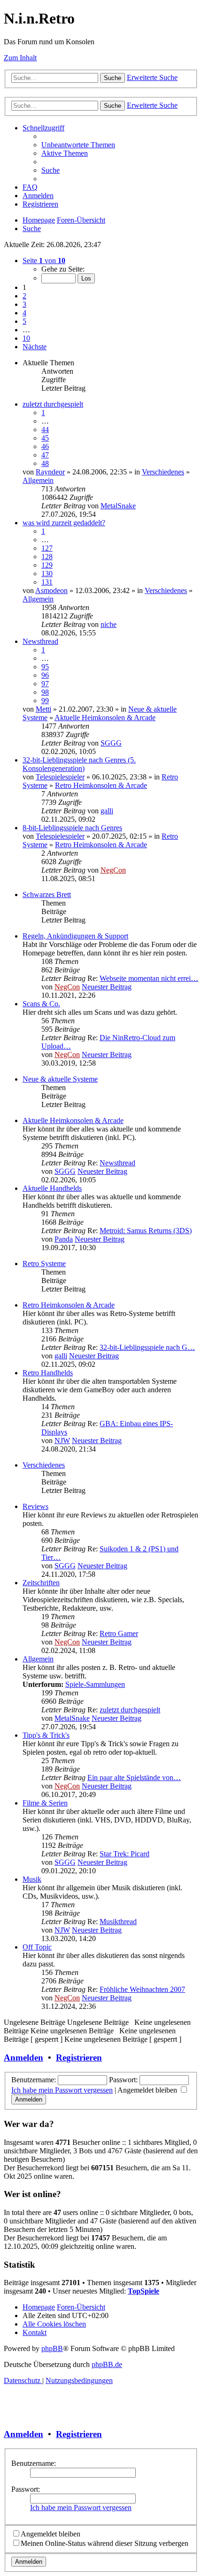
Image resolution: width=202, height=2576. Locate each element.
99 (45, 701)
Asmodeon (51, 590)
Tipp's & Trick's (46, 1735)
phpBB (52, 2348)
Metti (43, 709)
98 (45, 692)
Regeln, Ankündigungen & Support (75, 936)
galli (107, 811)
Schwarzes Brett (47, 895)
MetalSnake (118, 506)
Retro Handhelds (48, 1373)
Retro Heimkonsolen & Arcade (101, 785)
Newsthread (40, 641)
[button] (44, 261)
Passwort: (26, 2489)
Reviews (35, 1506)
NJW (62, 1440)
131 (47, 582)
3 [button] (24, 304)
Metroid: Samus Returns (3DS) (146, 1231)
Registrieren (79, 2058)
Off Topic (37, 1947)
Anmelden (23, 2058)
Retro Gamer (119, 1633)
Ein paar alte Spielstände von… (134, 1778)
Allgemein (38, 480)
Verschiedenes (163, 472)
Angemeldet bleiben (148, 2090)
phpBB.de (107, 2364)
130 (47, 574)
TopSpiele (144, 2291)
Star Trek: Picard (124, 1854)
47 (45, 455)
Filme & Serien (45, 1803)
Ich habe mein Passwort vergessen (62, 2090)
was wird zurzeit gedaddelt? (64, 523)
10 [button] (26, 338)
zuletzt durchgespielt (53, 404)
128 (47, 557)
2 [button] (24, 296)
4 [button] (24, 313)
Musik (32, 1879)
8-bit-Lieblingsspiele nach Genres (72, 828)
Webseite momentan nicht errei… (149, 978)
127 (47, 548)
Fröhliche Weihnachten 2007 (142, 1989)
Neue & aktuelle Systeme (60, 1079)
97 (45, 684)
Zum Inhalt (20, 58)
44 (45, 429)
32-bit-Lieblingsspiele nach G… (147, 1347)
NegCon (113, 870)
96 (45, 675)
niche (109, 624)
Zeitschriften (41, 1583)
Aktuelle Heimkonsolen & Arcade (105, 718)
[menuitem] (78, 145)
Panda (64, 1239)
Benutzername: (34, 2463)
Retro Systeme (44, 1264)
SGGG (111, 743)
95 (45, 667)
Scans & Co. (41, 1004)
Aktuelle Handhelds (52, 1188)
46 (45, 446)
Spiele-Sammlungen (95, 1684)
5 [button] (24, 321)
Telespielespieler (60, 777)
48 (45, 463)
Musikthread (118, 1922)
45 (45, 438)
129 (47, 565)
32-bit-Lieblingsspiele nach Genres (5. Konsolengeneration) (79, 764)
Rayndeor (50, 472)
